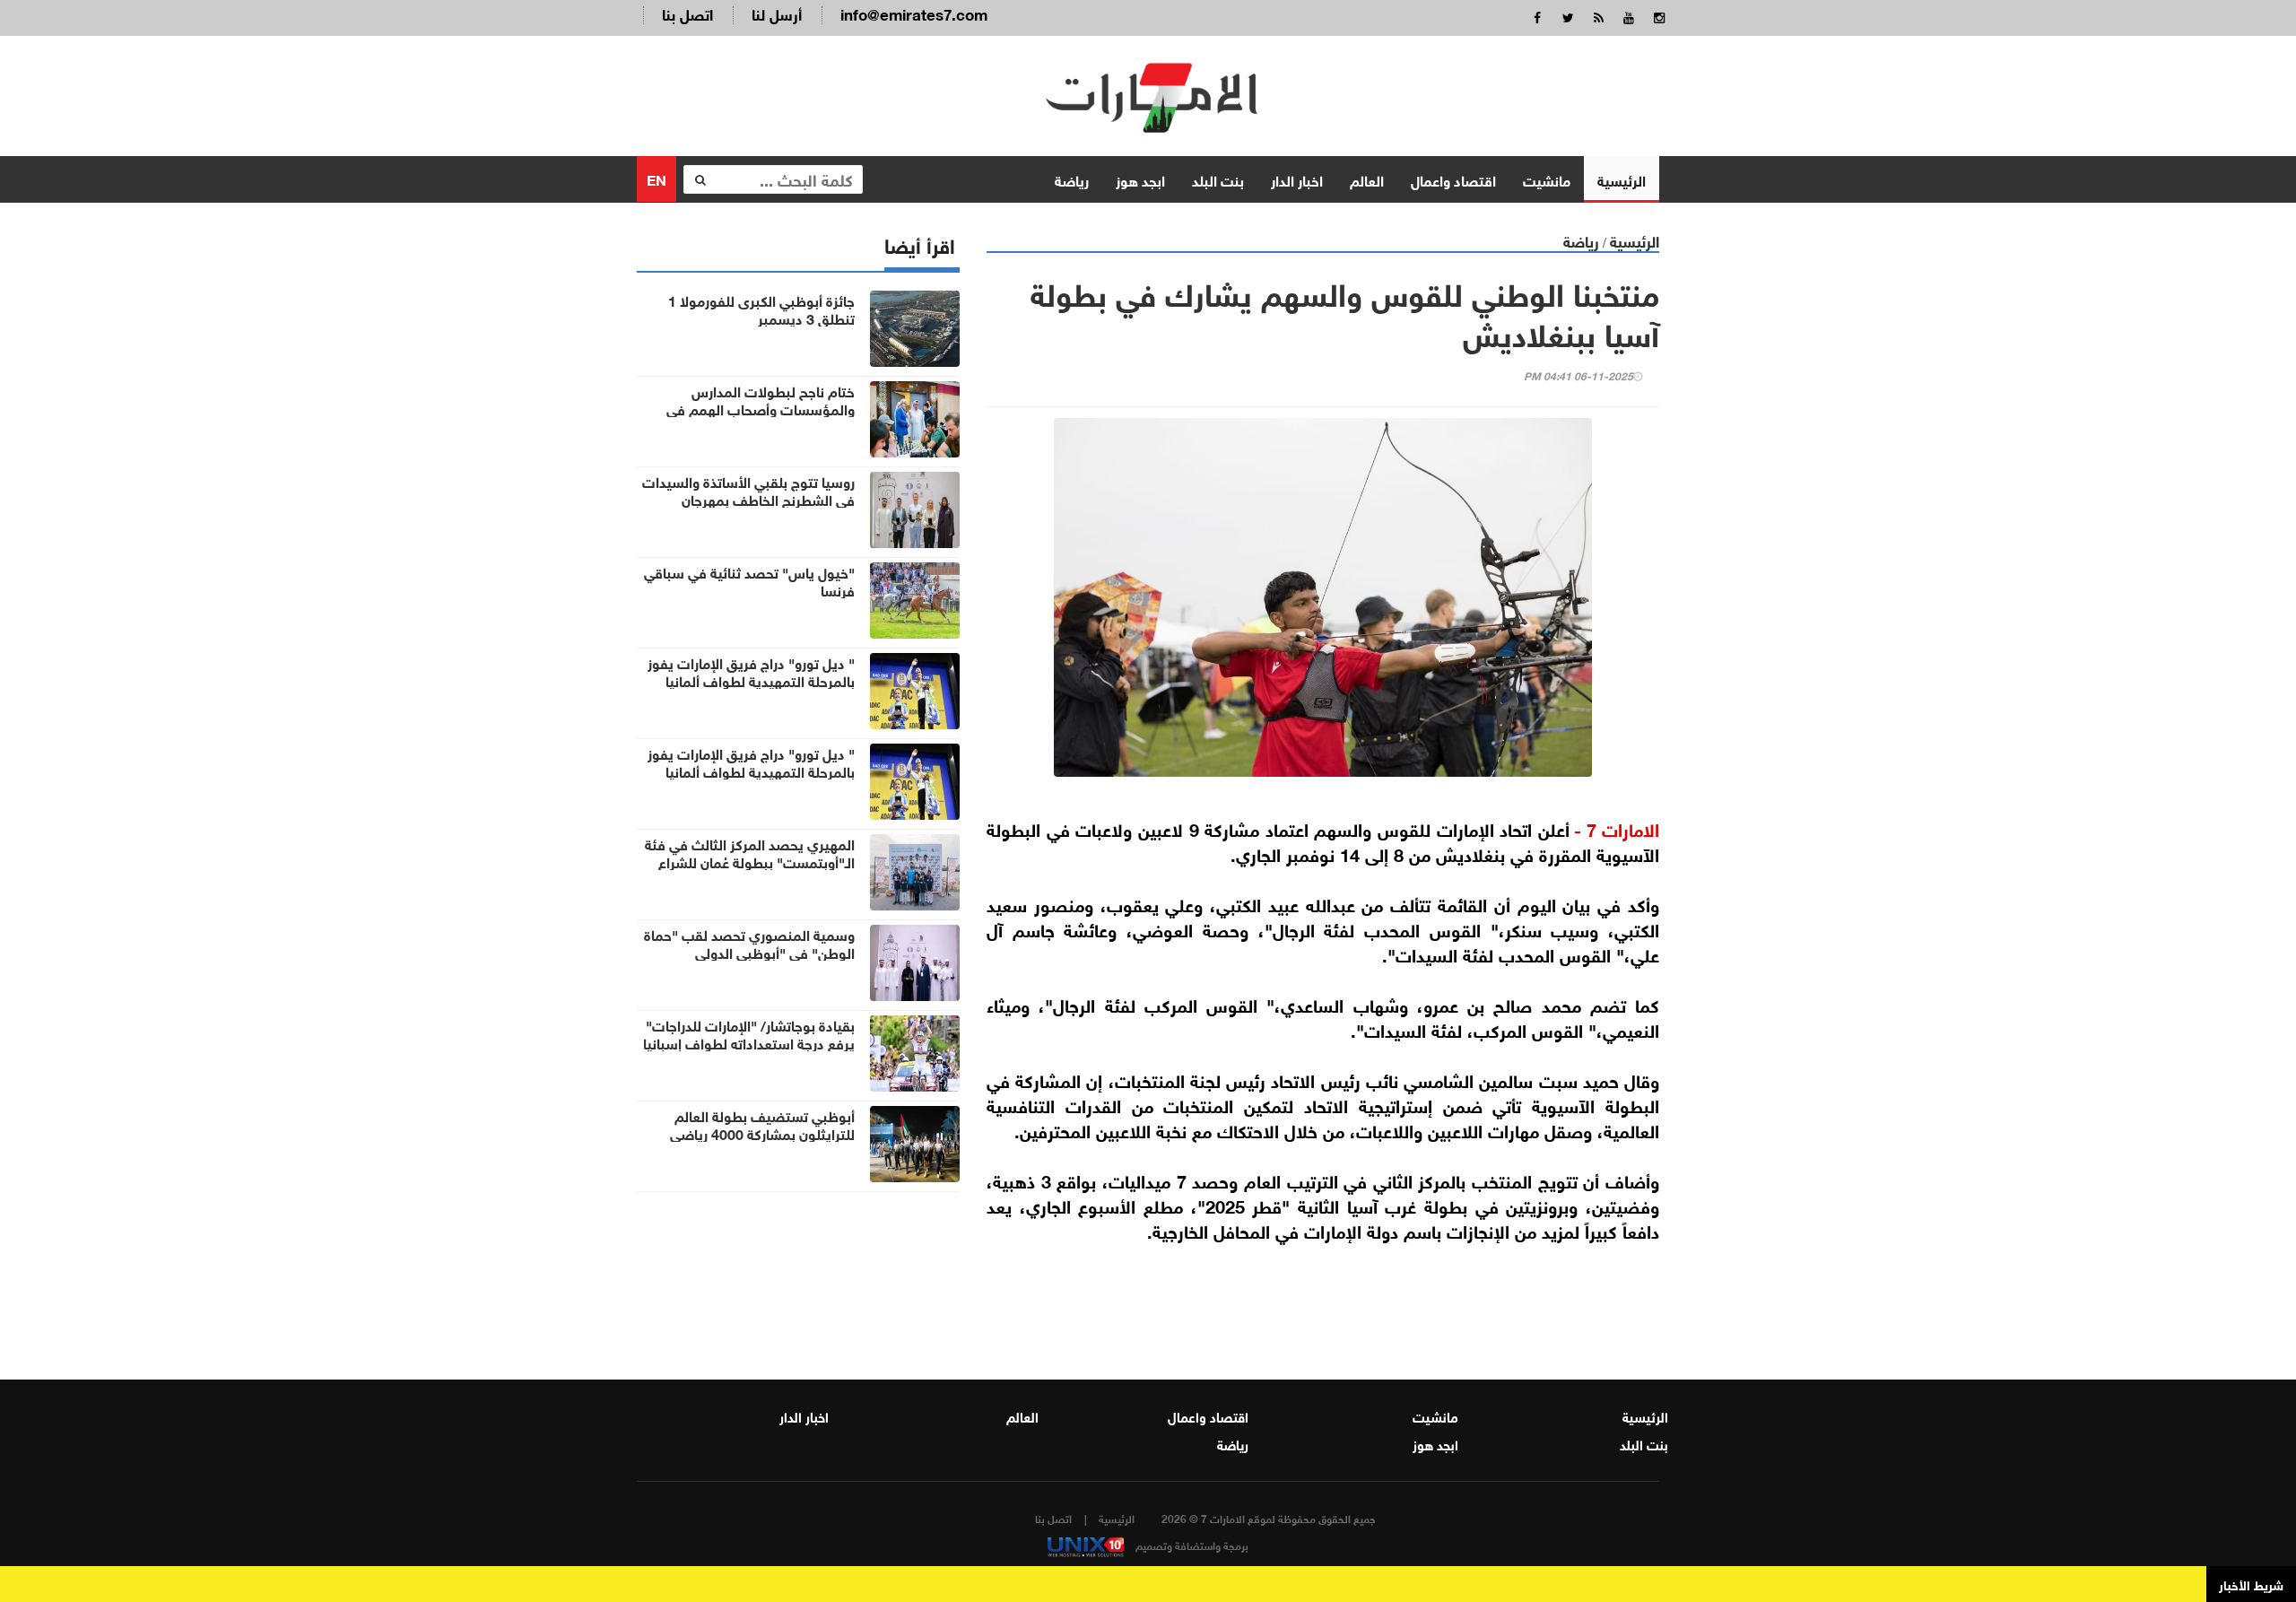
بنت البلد (1218, 179)
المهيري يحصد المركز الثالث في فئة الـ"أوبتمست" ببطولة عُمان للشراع (750, 852)
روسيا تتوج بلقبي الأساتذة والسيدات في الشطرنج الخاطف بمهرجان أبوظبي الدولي (748, 499)
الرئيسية (1622, 179)
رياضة (1072, 179)
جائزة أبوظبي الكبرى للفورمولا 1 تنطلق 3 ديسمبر (761, 309)
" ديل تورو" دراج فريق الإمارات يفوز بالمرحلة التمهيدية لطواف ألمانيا (751, 671)
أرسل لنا (777, 13)
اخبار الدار (1297, 179)
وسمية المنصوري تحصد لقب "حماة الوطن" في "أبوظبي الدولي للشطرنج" (749, 952)
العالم (1367, 179)
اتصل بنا (687, 13)
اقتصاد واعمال (1453, 179)
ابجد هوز (1140, 179)
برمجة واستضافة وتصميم (1191, 1545)
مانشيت (1547, 179)
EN (657, 178)
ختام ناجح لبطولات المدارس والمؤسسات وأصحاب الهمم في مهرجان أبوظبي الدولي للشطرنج (761, 408)
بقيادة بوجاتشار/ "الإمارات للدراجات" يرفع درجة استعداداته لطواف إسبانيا (749, 1033)
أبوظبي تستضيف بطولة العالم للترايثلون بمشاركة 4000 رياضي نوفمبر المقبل (762, 1133)
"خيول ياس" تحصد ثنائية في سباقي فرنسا (749, 580)
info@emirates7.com (914, 13)
